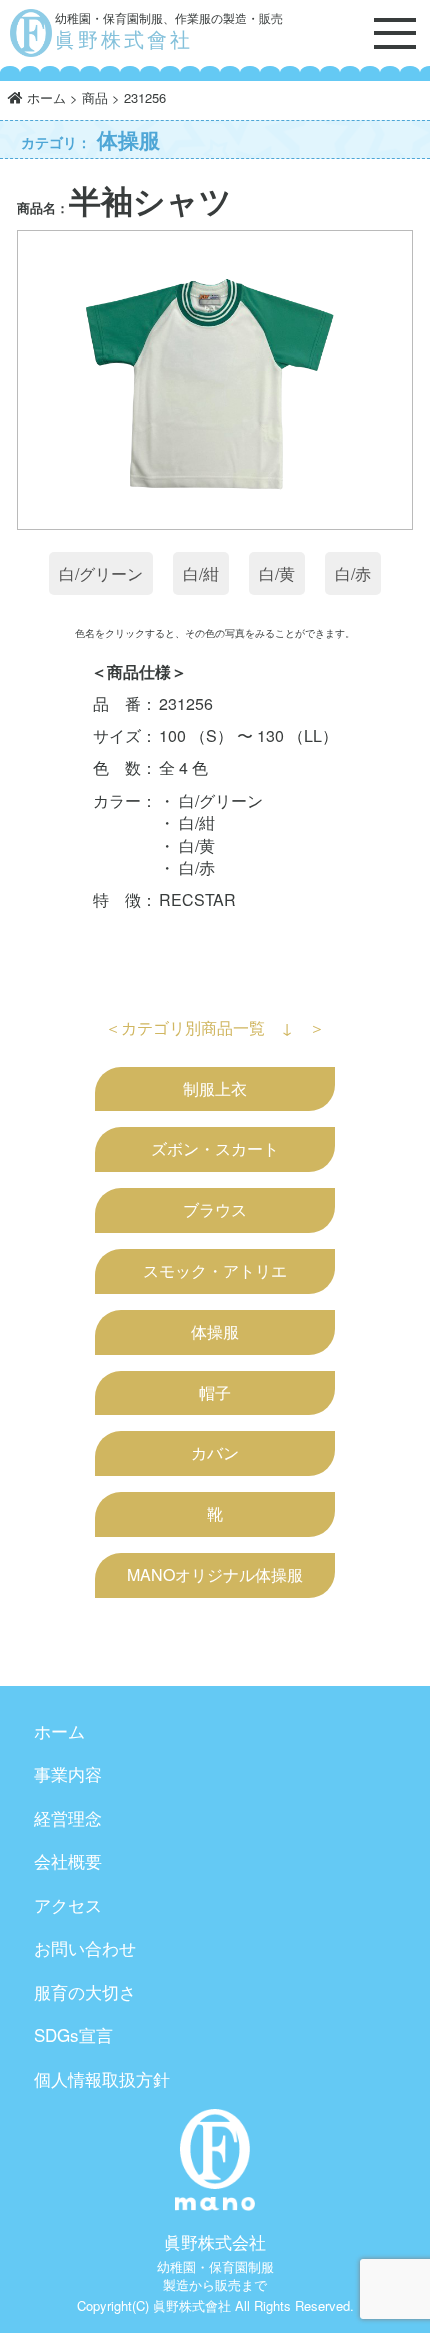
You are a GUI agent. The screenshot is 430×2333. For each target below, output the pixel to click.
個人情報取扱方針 (102, 2078)
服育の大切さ (85, 1991)
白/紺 (201, 573)
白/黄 (277, 573)
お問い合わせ (85, 1947)
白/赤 (353, 573)
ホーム (59, 1730)
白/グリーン (101, 573)
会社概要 (68, 1860)
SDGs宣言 (73, 2034)
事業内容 (68, 1773)
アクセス (68, 1904)
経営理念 (68, 1817)
